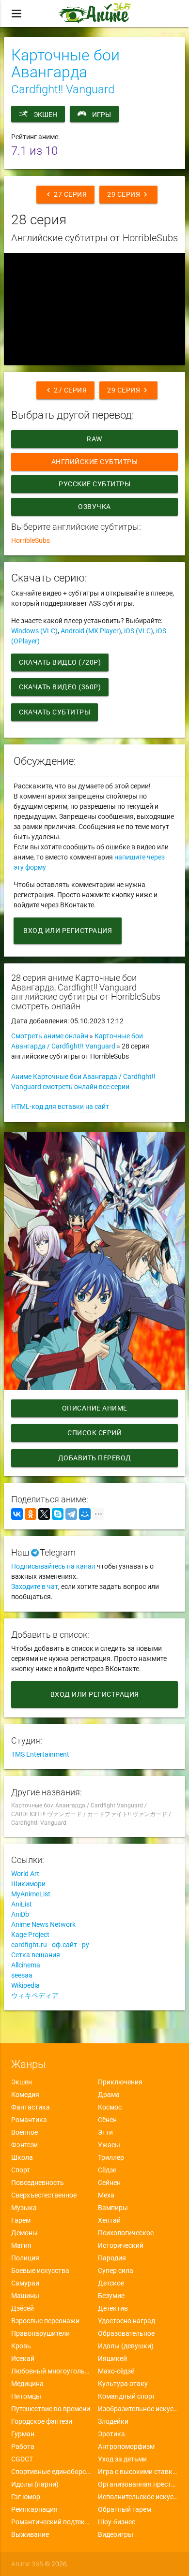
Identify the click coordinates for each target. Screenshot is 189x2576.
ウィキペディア (35, 1995)
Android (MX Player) (91, 631)
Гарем (21, 2220)
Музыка (24, 2208)
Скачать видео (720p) (60, 662)
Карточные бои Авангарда (65, 64)
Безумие (111, 2296)
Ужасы (109, 2145)
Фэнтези (24, 2145)
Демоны (24, 2233)
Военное (24, 2132)
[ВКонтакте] (17, 1514)
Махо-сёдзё (116, 2371)
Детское (111, 2283)
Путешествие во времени (51, 2409)
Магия (21, 2245)
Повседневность (38, 2183)
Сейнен (109, 2183)
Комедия (25, 2095)
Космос (110, 2107)
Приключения (120, 2082)
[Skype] (58, 1514)
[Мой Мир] (85, 1514)
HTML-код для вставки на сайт (60, 1106)
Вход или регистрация (68, 931)
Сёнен (107, 2120)
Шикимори (28, 1884)
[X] (44, 1514)
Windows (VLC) (34, 631)
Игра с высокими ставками (138, 2472)
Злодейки (113, 2421)
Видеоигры (116, 2534)
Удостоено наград (126, 2321)
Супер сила (116, 2270)
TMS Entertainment (40, 1754)
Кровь (21, 2346)
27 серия (65, 194)
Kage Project (30, 1935)
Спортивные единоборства (51, 2472)
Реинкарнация (34, 2509)
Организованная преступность (138, 2484)
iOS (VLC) (139, 631)
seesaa (22, 1975)
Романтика (29, 2120)
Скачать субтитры (55, 712)
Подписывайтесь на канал (53, 1566)
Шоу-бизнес (117, 2522)
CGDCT (22, 2459)
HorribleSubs (31, 540)
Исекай (23, 2358)
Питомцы (26, 2396)
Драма (109, 2095)
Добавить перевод (94, 1458)
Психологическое (126, 2233)
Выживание (30, 2534)
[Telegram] (71, 1514)
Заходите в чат (35, 1586)
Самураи (25, 2283)
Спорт (21, 2170)
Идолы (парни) (35, 2484)
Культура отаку (123, 2384)
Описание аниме (94, 1408)
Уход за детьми (122, 2459)
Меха (106, 2195)
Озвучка (94, 507)
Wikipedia (25, 1985)
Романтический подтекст (51, 2522)
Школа (22, 2157)
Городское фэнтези (42, 2421)
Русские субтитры (94, 484)
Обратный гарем (125, 2509)
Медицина (27, 2384)
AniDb (20, 1914)
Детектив (113, 2308)
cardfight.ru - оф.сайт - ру (50, 1945)
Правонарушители (40, 2333)
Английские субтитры (95, 462)
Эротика (111, 2434)
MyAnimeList (31, 1894)
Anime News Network (43, 1924)
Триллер (111, 2157)
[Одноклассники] (31, 1514)
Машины (25, 2296)
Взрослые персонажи (45, 2321)
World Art (25, 1874)
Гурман (23, 2434)
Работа (23, 2446)
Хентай (109, 2220)
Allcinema (26, 1965)
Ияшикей (112, 2358)
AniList (22, 1904)
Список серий (94, 1433)
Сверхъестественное (44, 2195)
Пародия (112, 2258)
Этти (105, 2132)
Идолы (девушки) (126, 2346)
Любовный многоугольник (51, 2371)
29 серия (128, 194)
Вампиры (113, 2208)
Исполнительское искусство (138, 2497)
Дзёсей (23, 2308)
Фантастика (31, 2107)
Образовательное (126, 2333)
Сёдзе (107, 2170)
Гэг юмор (26, 2497)
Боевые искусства (40, 2270)
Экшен (45, 115)
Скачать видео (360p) (60, 687)
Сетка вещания (36, 1955)
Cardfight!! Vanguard (63, 89)
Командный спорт (126, 2396)
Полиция (25, 2258)
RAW (94, 439)
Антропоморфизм (126, 2446)
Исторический (121, 2245)
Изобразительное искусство (138, 2409)
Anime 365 (27, 2564)
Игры (102, 115)
